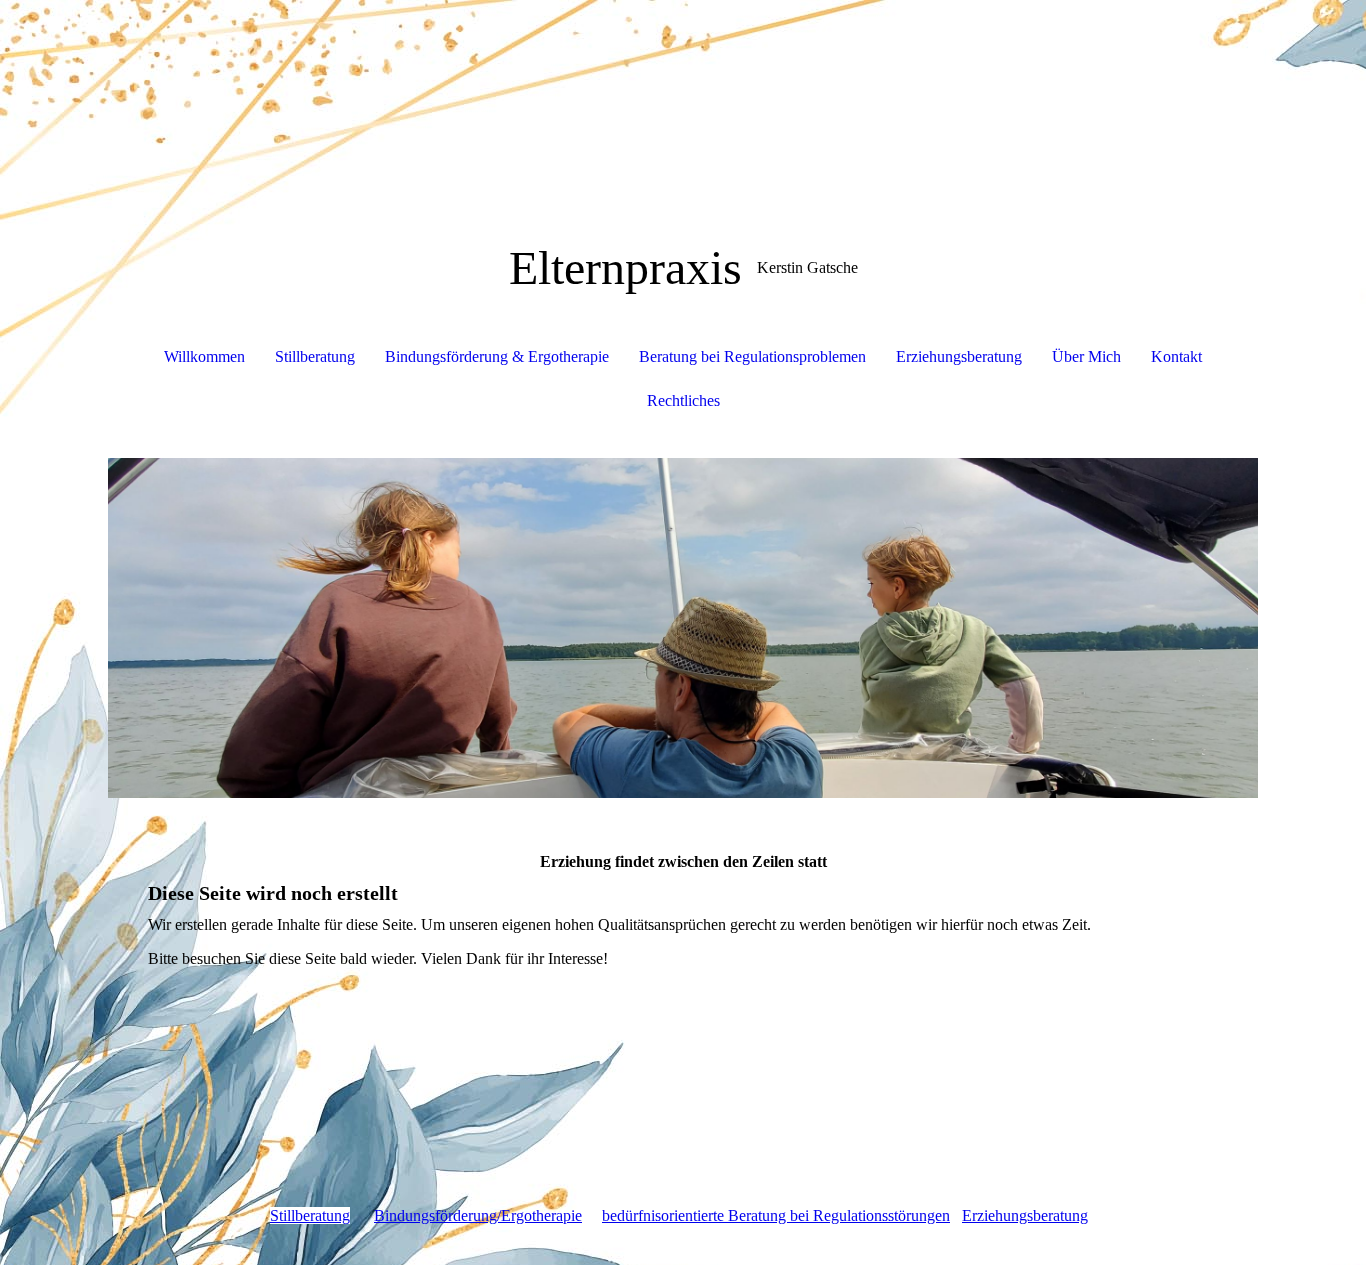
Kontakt (1176, 356)
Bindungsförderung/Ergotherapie (478, 1215)
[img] (683, 628)
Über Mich (1086, 356)
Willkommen (204, 356)
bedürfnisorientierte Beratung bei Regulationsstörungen (776, 1215)
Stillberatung (315, 356)
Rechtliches (683, 400)
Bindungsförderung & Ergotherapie (497, 356)
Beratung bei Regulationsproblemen (752, 356)
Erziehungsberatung (959, 356)
